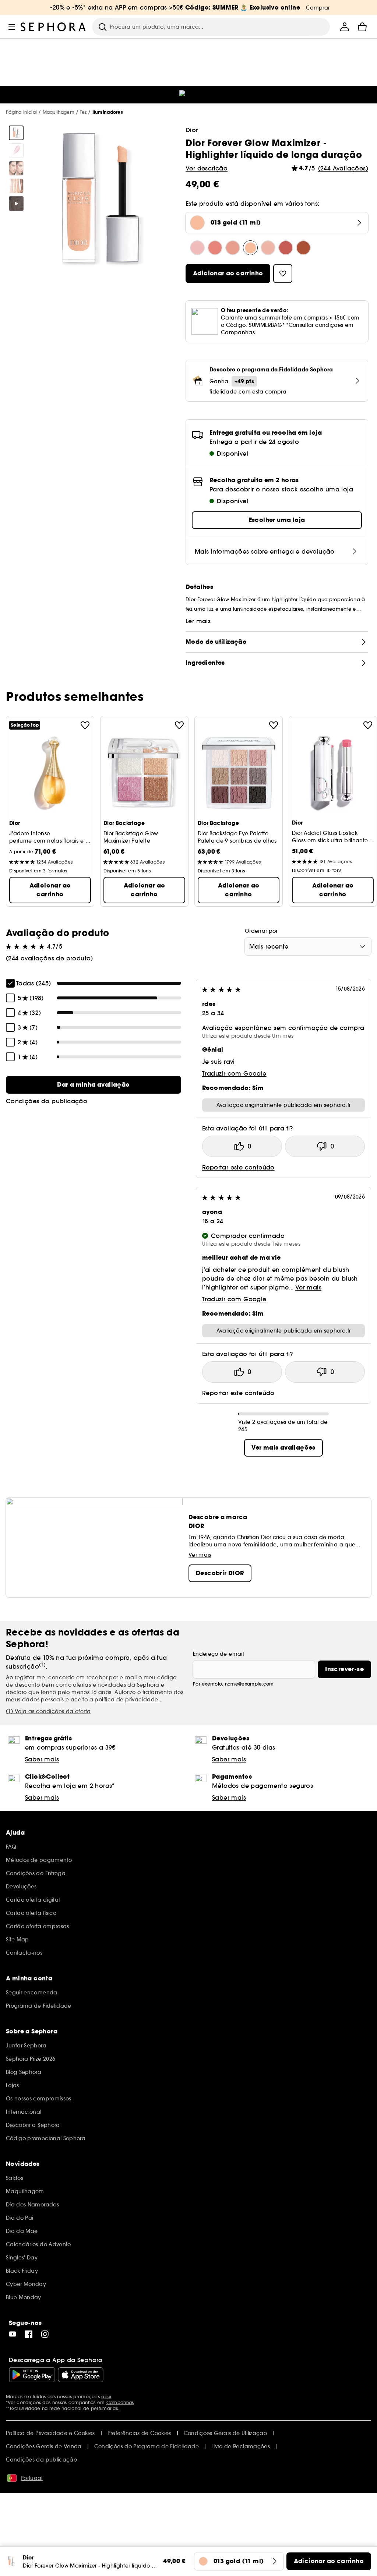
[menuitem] (345, 27)
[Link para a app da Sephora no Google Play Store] (32, 2375)
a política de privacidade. (125, 1700)
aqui (106, 2397)
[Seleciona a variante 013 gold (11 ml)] (250, 248)
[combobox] (308, 946)
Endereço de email (218, 1654)
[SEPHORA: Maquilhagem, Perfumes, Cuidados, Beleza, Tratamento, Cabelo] (53, 27)
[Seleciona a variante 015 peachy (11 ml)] (233, 248)
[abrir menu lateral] (12, 27)
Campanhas (120, 2402)
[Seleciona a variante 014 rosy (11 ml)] (215, 248)
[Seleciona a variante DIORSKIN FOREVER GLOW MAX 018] (286, 248)
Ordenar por (261, 931)
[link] (94, 1085)
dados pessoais (43, 1700)
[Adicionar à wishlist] (85, 725)
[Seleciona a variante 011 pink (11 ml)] (197, 248)
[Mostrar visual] (16, 133)
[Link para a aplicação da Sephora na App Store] (81, 2375)
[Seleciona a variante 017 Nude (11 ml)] (268, 248)
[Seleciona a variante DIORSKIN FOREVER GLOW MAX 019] (303, 248)
